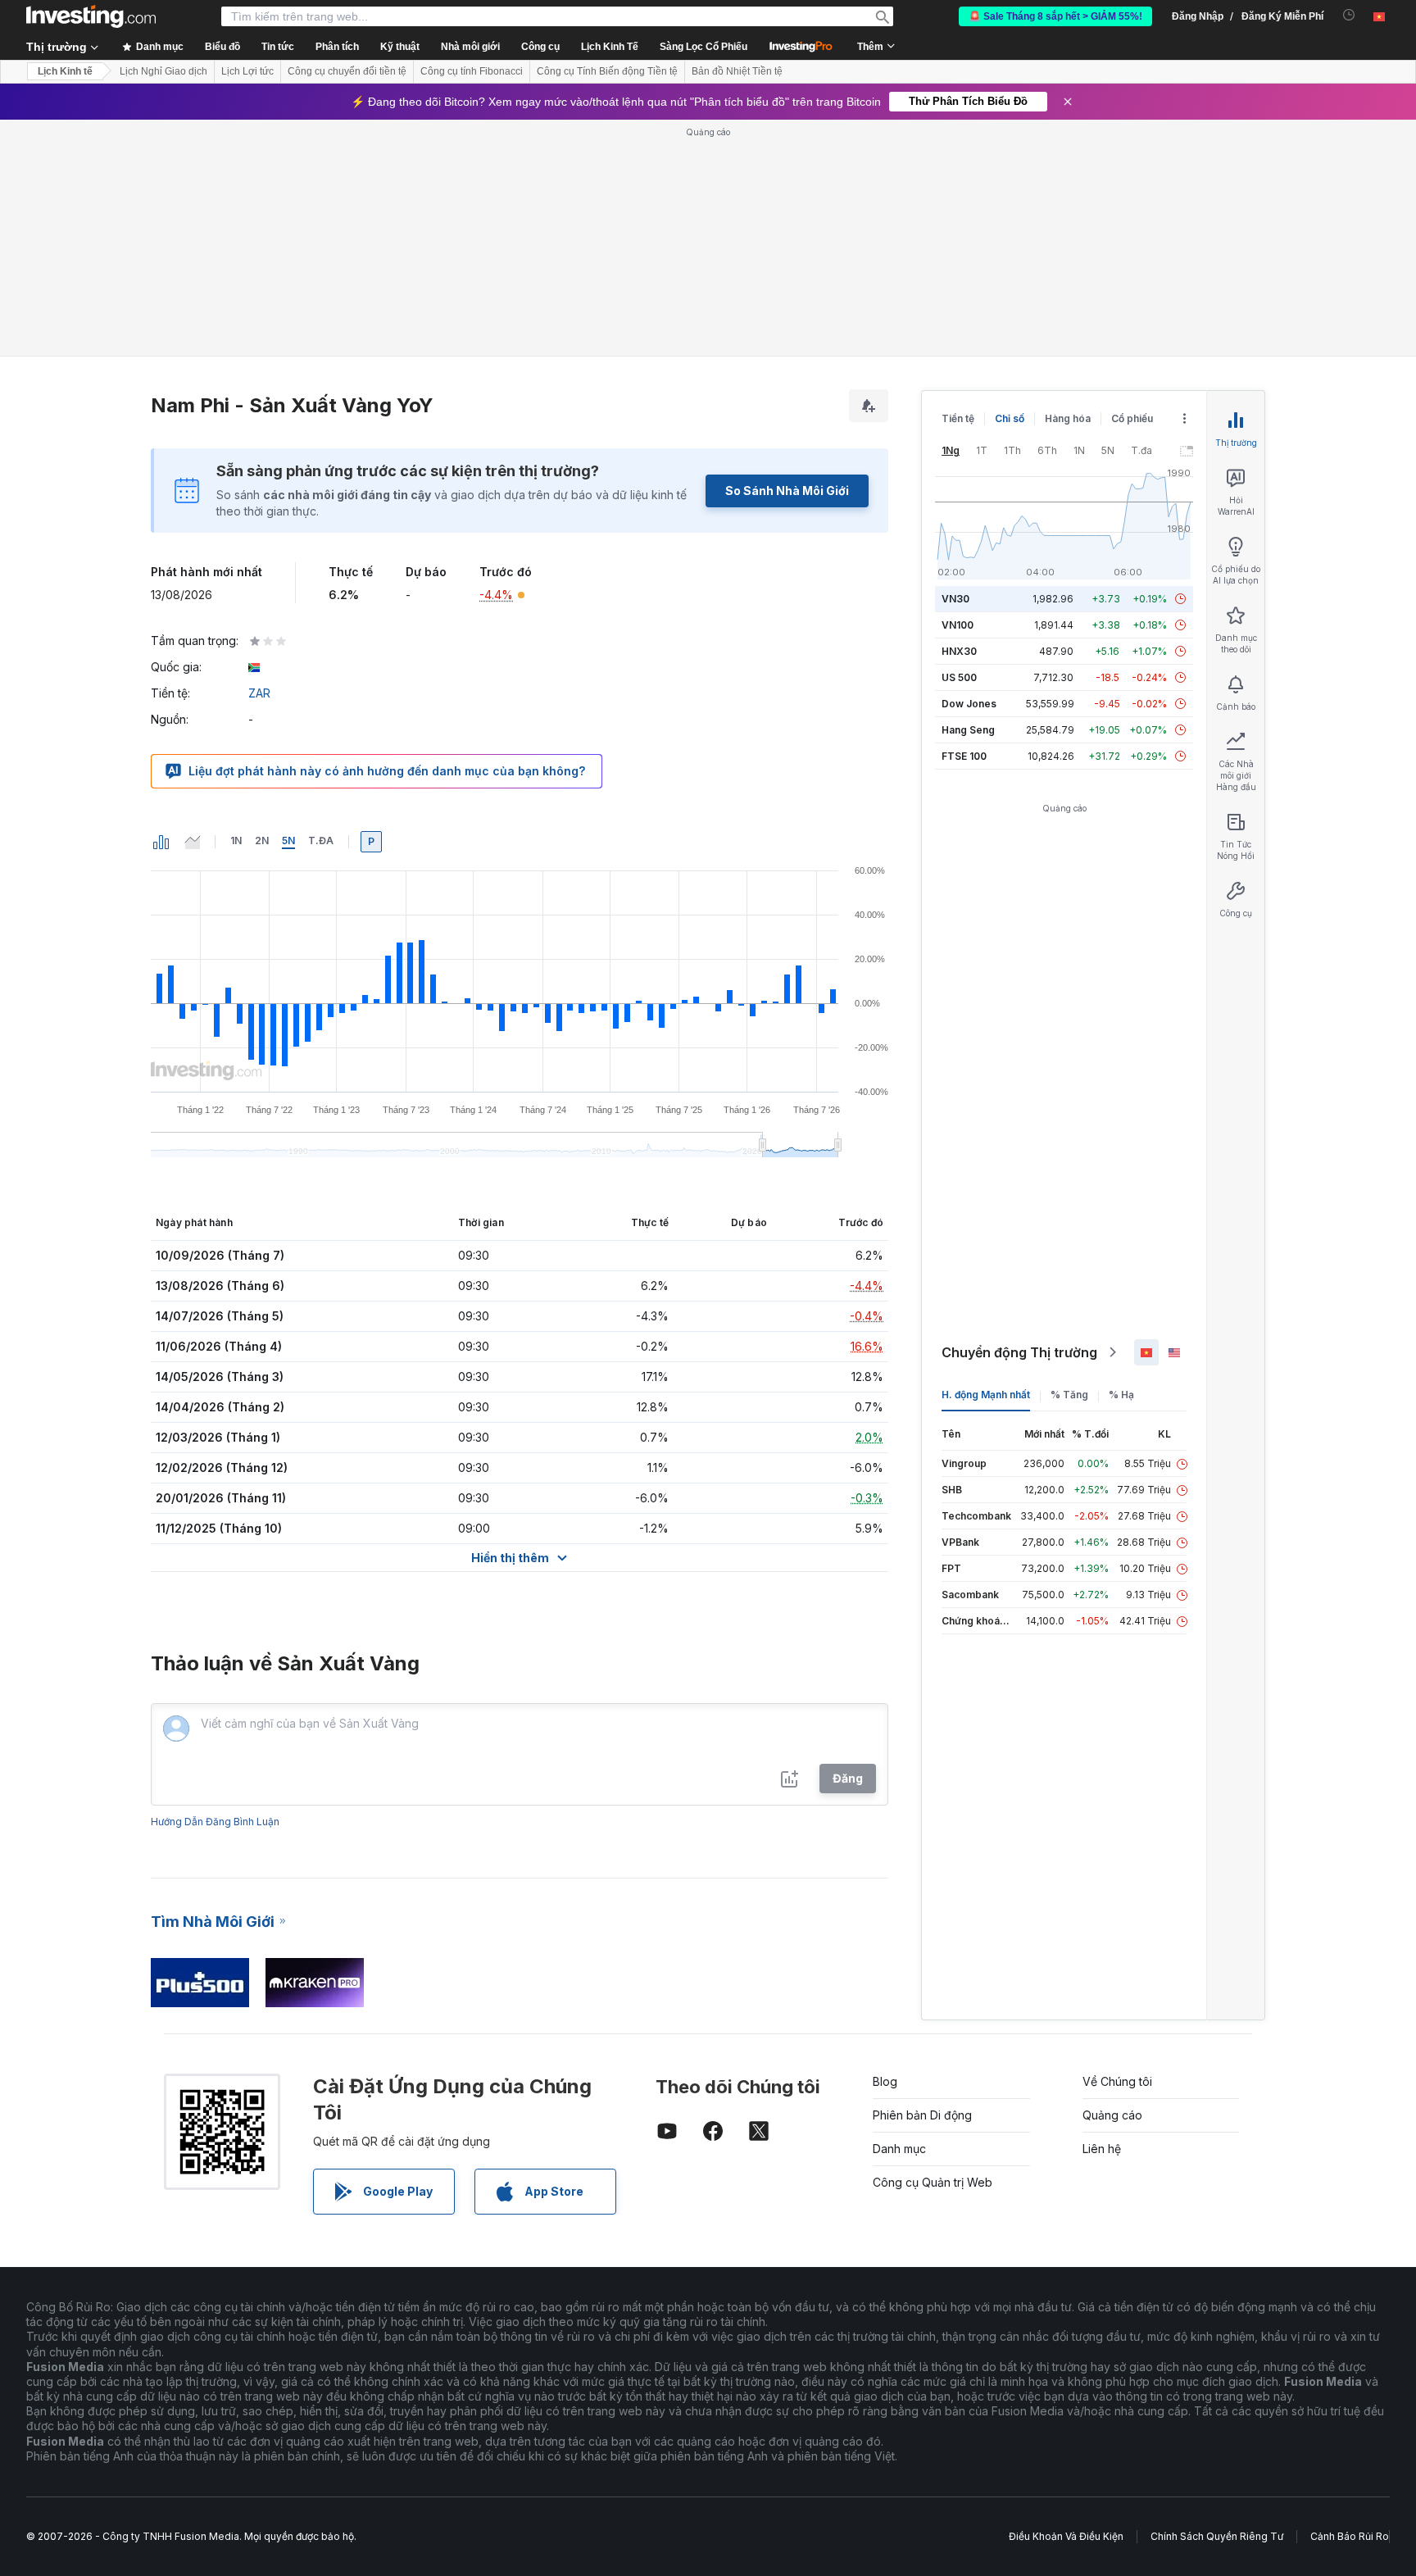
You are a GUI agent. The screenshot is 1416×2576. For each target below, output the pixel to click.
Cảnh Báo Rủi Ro (1350, 2536)
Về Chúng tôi (1117, 2081)
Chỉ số (1010, 418)
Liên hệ (1102, 2149)
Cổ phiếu (1132, 418)
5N (288, 840)
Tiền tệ (958, 418)
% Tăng (1069, 1395)
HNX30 (959, 651)
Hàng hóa (1068, 418)
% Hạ (1121, 1395)
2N (262, 840)
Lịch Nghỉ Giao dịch (163, 71)
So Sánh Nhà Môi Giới (787, 491)
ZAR (259, 693)
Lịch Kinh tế (65, 71)
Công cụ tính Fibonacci (472, 71)
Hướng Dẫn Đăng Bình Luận (215, 1822)
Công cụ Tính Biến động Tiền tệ (607, 71)
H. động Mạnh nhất (986, 1395)
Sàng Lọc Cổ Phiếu (703, 47)
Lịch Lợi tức (247, 71)
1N (236, 840)
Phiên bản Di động (922, 2115)
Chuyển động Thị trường (1019, 1352)
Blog (885, 2081)
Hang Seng (968, 730)
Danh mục (899, 2149)
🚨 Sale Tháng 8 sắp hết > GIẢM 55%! (1055, 16)
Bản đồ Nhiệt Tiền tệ (737, 71)
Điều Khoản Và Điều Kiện (1066, 2536)
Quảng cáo (1112, 2115)
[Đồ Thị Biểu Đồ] (161, 842)
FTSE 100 (964, 756)
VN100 (958, 625)
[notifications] (1349, 15)
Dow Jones (969, 704)
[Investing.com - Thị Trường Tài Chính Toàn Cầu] (91, 16)
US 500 (959, 677)
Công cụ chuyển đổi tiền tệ (347, 71)
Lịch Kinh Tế (610, 47)
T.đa (321, 840)
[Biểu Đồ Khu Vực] (193, 842)
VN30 (955, 599)
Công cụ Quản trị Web (933, 2182)
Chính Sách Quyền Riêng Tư (1217, 2536)
